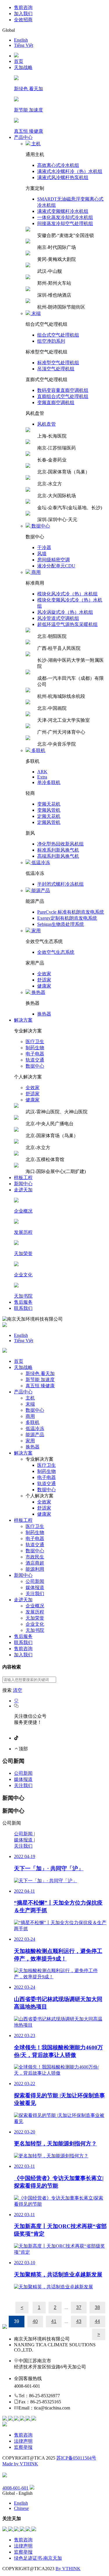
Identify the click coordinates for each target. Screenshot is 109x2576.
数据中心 (35, 1066)
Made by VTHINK (20, 2464)
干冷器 (44, 547)
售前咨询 (23, 7)
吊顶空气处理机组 (56, 369)
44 (97, 2321)
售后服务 (23, 1302)
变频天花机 (49, 804)
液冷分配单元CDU (56, 566)
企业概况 (35, 1606)
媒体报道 (35, 1587)
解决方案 (23, 1020)
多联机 (33, 1422)
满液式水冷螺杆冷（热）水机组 (70, 171)
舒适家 (44, 980)
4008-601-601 (15, 2488)
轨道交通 (35, 1060)
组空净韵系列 (51, 341)
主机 (30, 1398)
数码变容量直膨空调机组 (63, 390)
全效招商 (23, 20)
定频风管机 (49, 822)
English (21, 40)
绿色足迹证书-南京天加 (38, 2558)
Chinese (21, 2508)
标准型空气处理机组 (58, 363)
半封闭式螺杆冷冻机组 (60, 884)
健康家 (44, 986)
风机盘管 (47, 424)
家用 (30, 1441)
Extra (42, 777)
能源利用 (35, 1569)
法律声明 (23, 2441)
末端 (30, 1404)
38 (97, 2307)
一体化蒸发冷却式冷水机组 (65, 217)
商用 (30, 1416)
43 (79, 2321)
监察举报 (23, 2447)
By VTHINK (68, 2569)
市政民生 (35, 1557)
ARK (42, 772)
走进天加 (23, 1190)
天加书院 (35, 1630)
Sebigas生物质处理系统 (61, 924)
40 (35, 2321)
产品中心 (23, 137)
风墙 (42, 554)
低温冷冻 (35, 1428)
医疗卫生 (35, 1042)
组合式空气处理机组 (58, 335)
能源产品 (35, 1435)
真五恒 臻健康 (40, 1386)
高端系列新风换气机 (58, 856)
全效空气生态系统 (56, 952)
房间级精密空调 (53, 560)
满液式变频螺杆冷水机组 (63, 211)
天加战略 (23, 67)
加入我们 (23, 14)
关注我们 (35, 1594)
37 (79, 2307)
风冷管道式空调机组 (58, 618)
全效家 (44, 974)
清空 (17, 1690)
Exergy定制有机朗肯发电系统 (67, 918)
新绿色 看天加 (40, 1373)
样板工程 (23, 1178)
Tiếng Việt (24, 45)
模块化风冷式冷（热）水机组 (67, 594)
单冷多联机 (49, 782)
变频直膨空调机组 (56, 402)
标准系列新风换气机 (58, 850)
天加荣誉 (35, 1618)
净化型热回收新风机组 (60, 844)
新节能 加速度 (40, 1380)
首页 (19, 61)
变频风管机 (49, 810)
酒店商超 (35, 1563)
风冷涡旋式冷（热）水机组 (65, 612)
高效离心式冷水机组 (58, 165)
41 (54, 2321)
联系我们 (23, 1308)
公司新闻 (35, 1581)
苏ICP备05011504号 (76, 2458)
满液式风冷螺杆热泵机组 (63, 177)
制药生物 (35, 1048)
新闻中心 (23, 1184)
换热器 (44, 1014)
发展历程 (35, 1612)
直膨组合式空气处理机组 (63, 396)
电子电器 (35, 1054)
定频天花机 (49, 816)
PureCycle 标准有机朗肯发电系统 (71, 912)
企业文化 (35, 1624)
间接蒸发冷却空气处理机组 (65, 223)
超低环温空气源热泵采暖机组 (67, 624)
